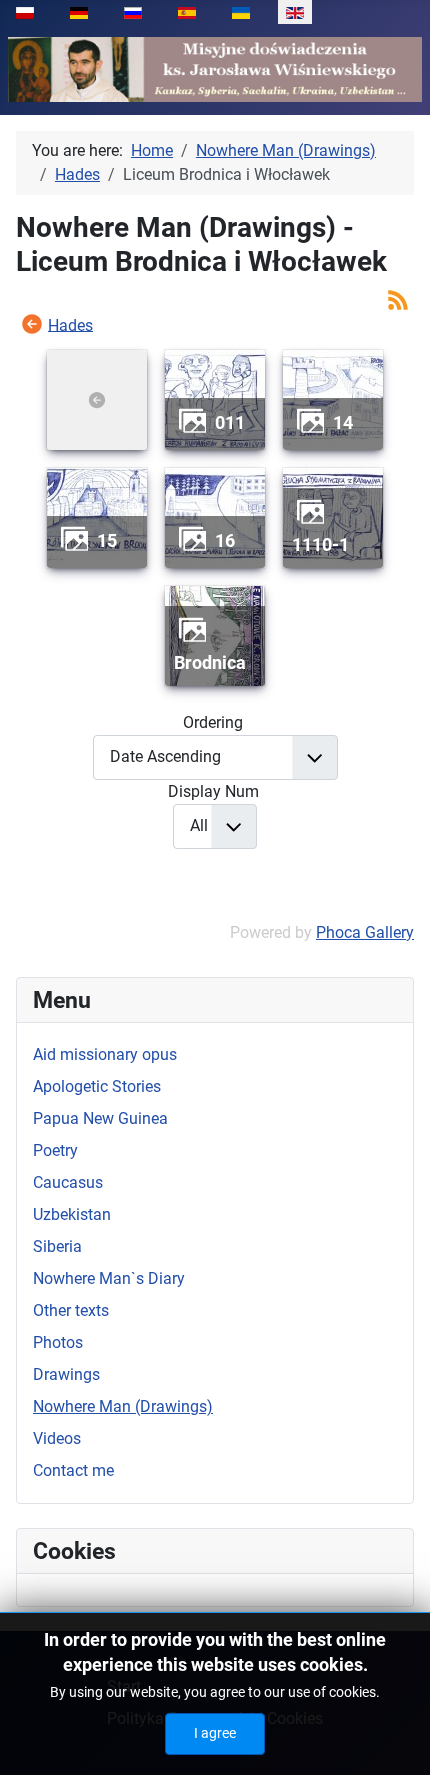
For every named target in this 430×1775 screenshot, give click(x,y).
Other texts (71, 1310)
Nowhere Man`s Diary (109, 1278)
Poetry (55, 1150)
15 (107, 540)
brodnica (210, 662)
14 (343, 422)
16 (225, 540)
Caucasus (68, 1182)
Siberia (57, 1246)
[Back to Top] (395, 1738)
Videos (57, 1438)
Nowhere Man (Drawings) (123, 1406)
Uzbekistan (72, 1214)
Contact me (73, 1470)
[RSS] (398, 298)
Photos (58, 1342)
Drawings (66, 1374)
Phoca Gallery (365, 932)
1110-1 (320, 544)
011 (230, 422)
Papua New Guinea (100, 1118)
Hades (70, 324)
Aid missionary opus (105, 1054)
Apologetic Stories (97, 1086)
